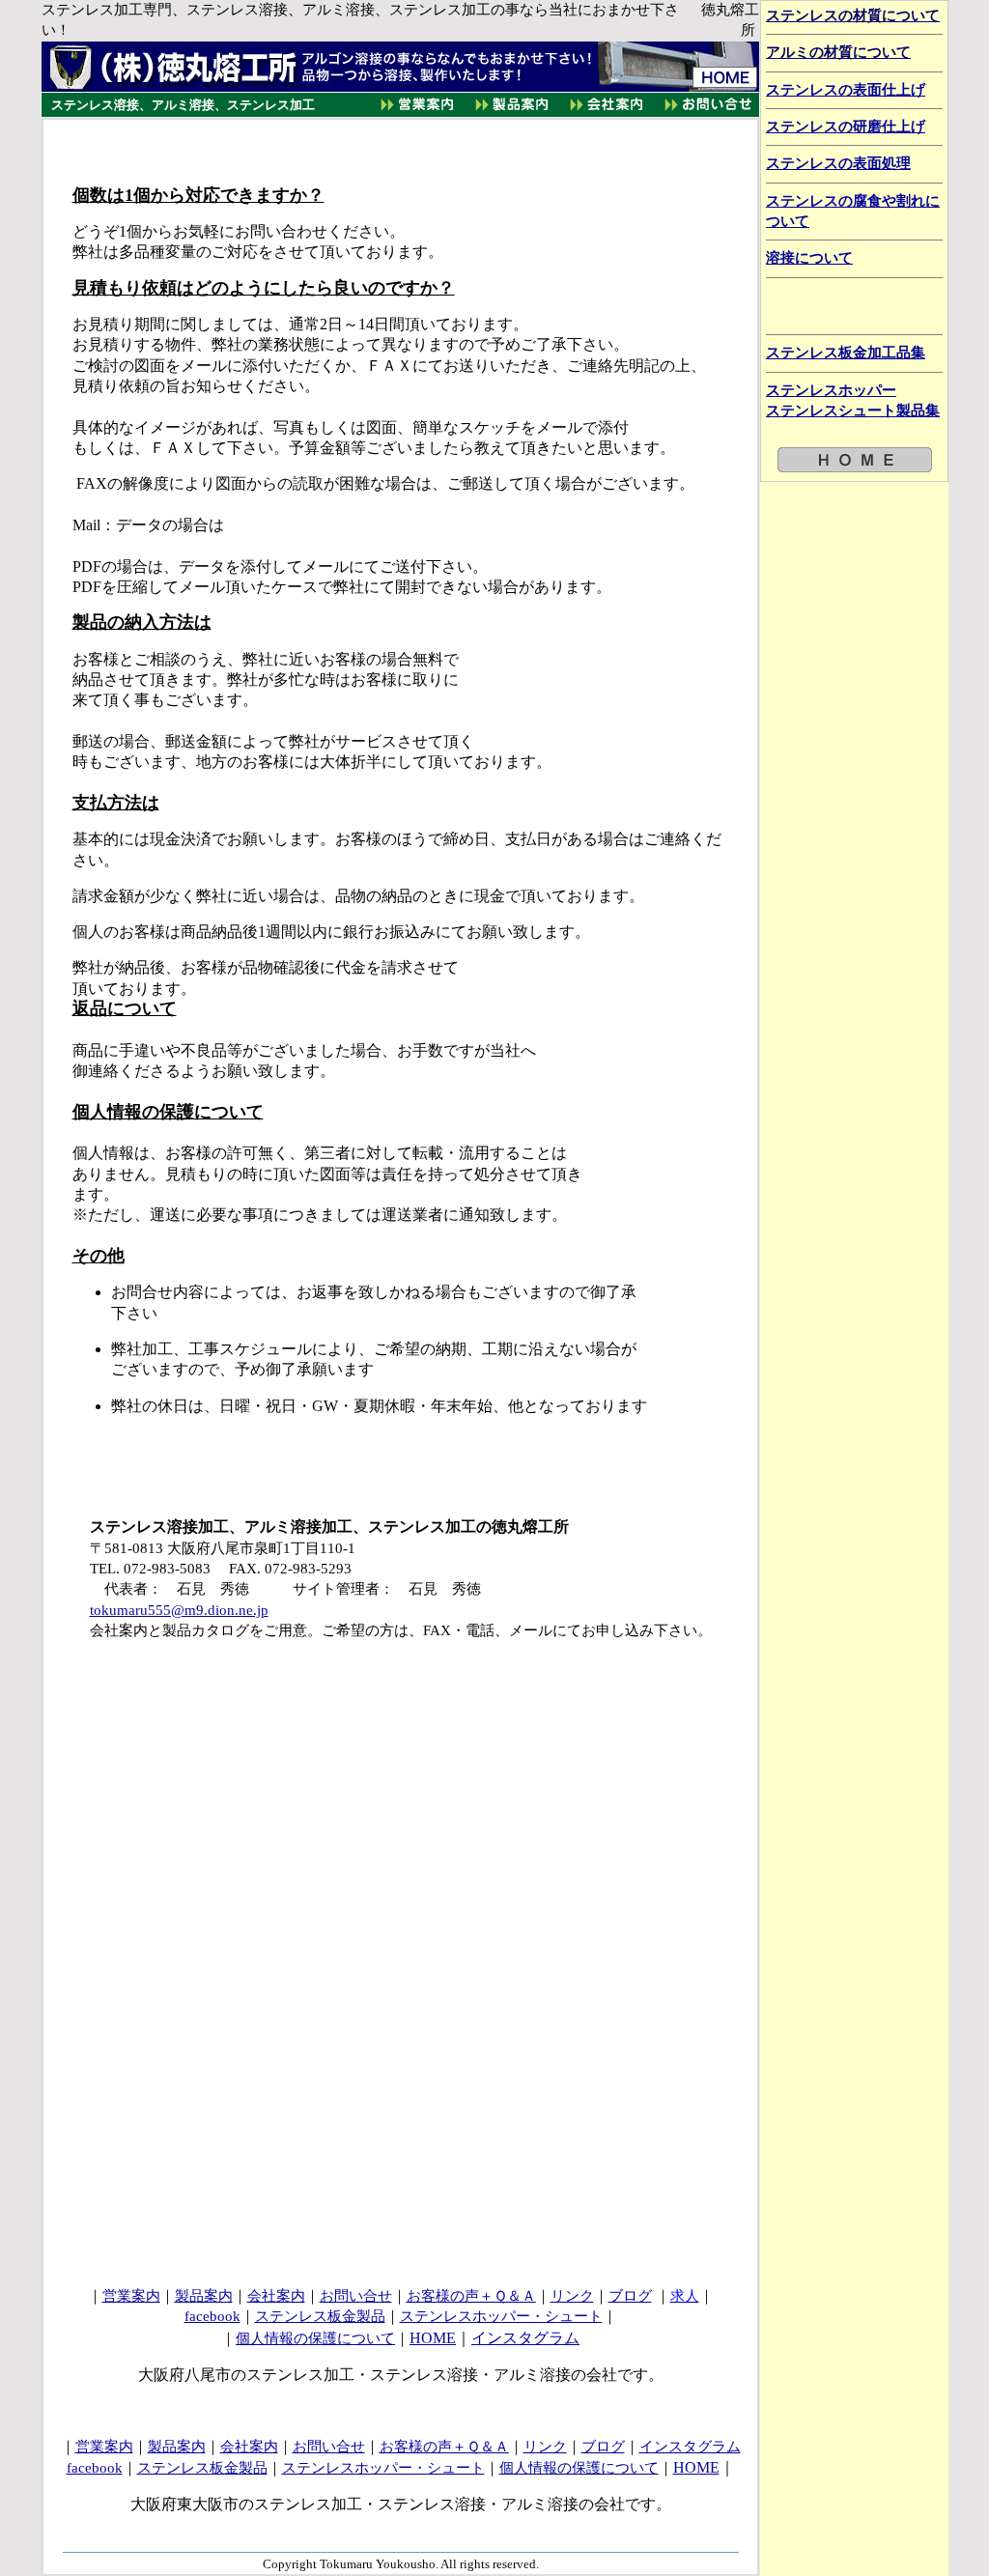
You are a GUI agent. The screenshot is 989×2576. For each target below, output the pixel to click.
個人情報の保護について (315, 2338)
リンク (572, 2296)
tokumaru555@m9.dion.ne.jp (179, 1610)
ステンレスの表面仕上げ (846, 90)
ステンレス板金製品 (320, 2316)
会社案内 (276, 2296)
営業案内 (131, 2296)
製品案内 (204, 2296)
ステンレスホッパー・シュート (501, 2316)
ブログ (630, 2296)
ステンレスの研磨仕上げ (846, 127)
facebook (212, 2316)
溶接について (809, 258)
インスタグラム (525, 2338)
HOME (433, 2338)
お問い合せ (356, 2296)
